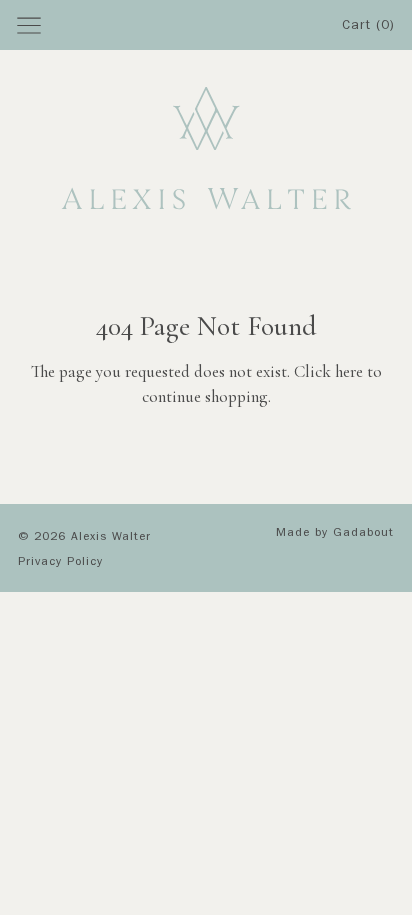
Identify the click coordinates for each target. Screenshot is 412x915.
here (349, 371)
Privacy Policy (60, 563)
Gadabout (363, 534)
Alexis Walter (111, 538)
